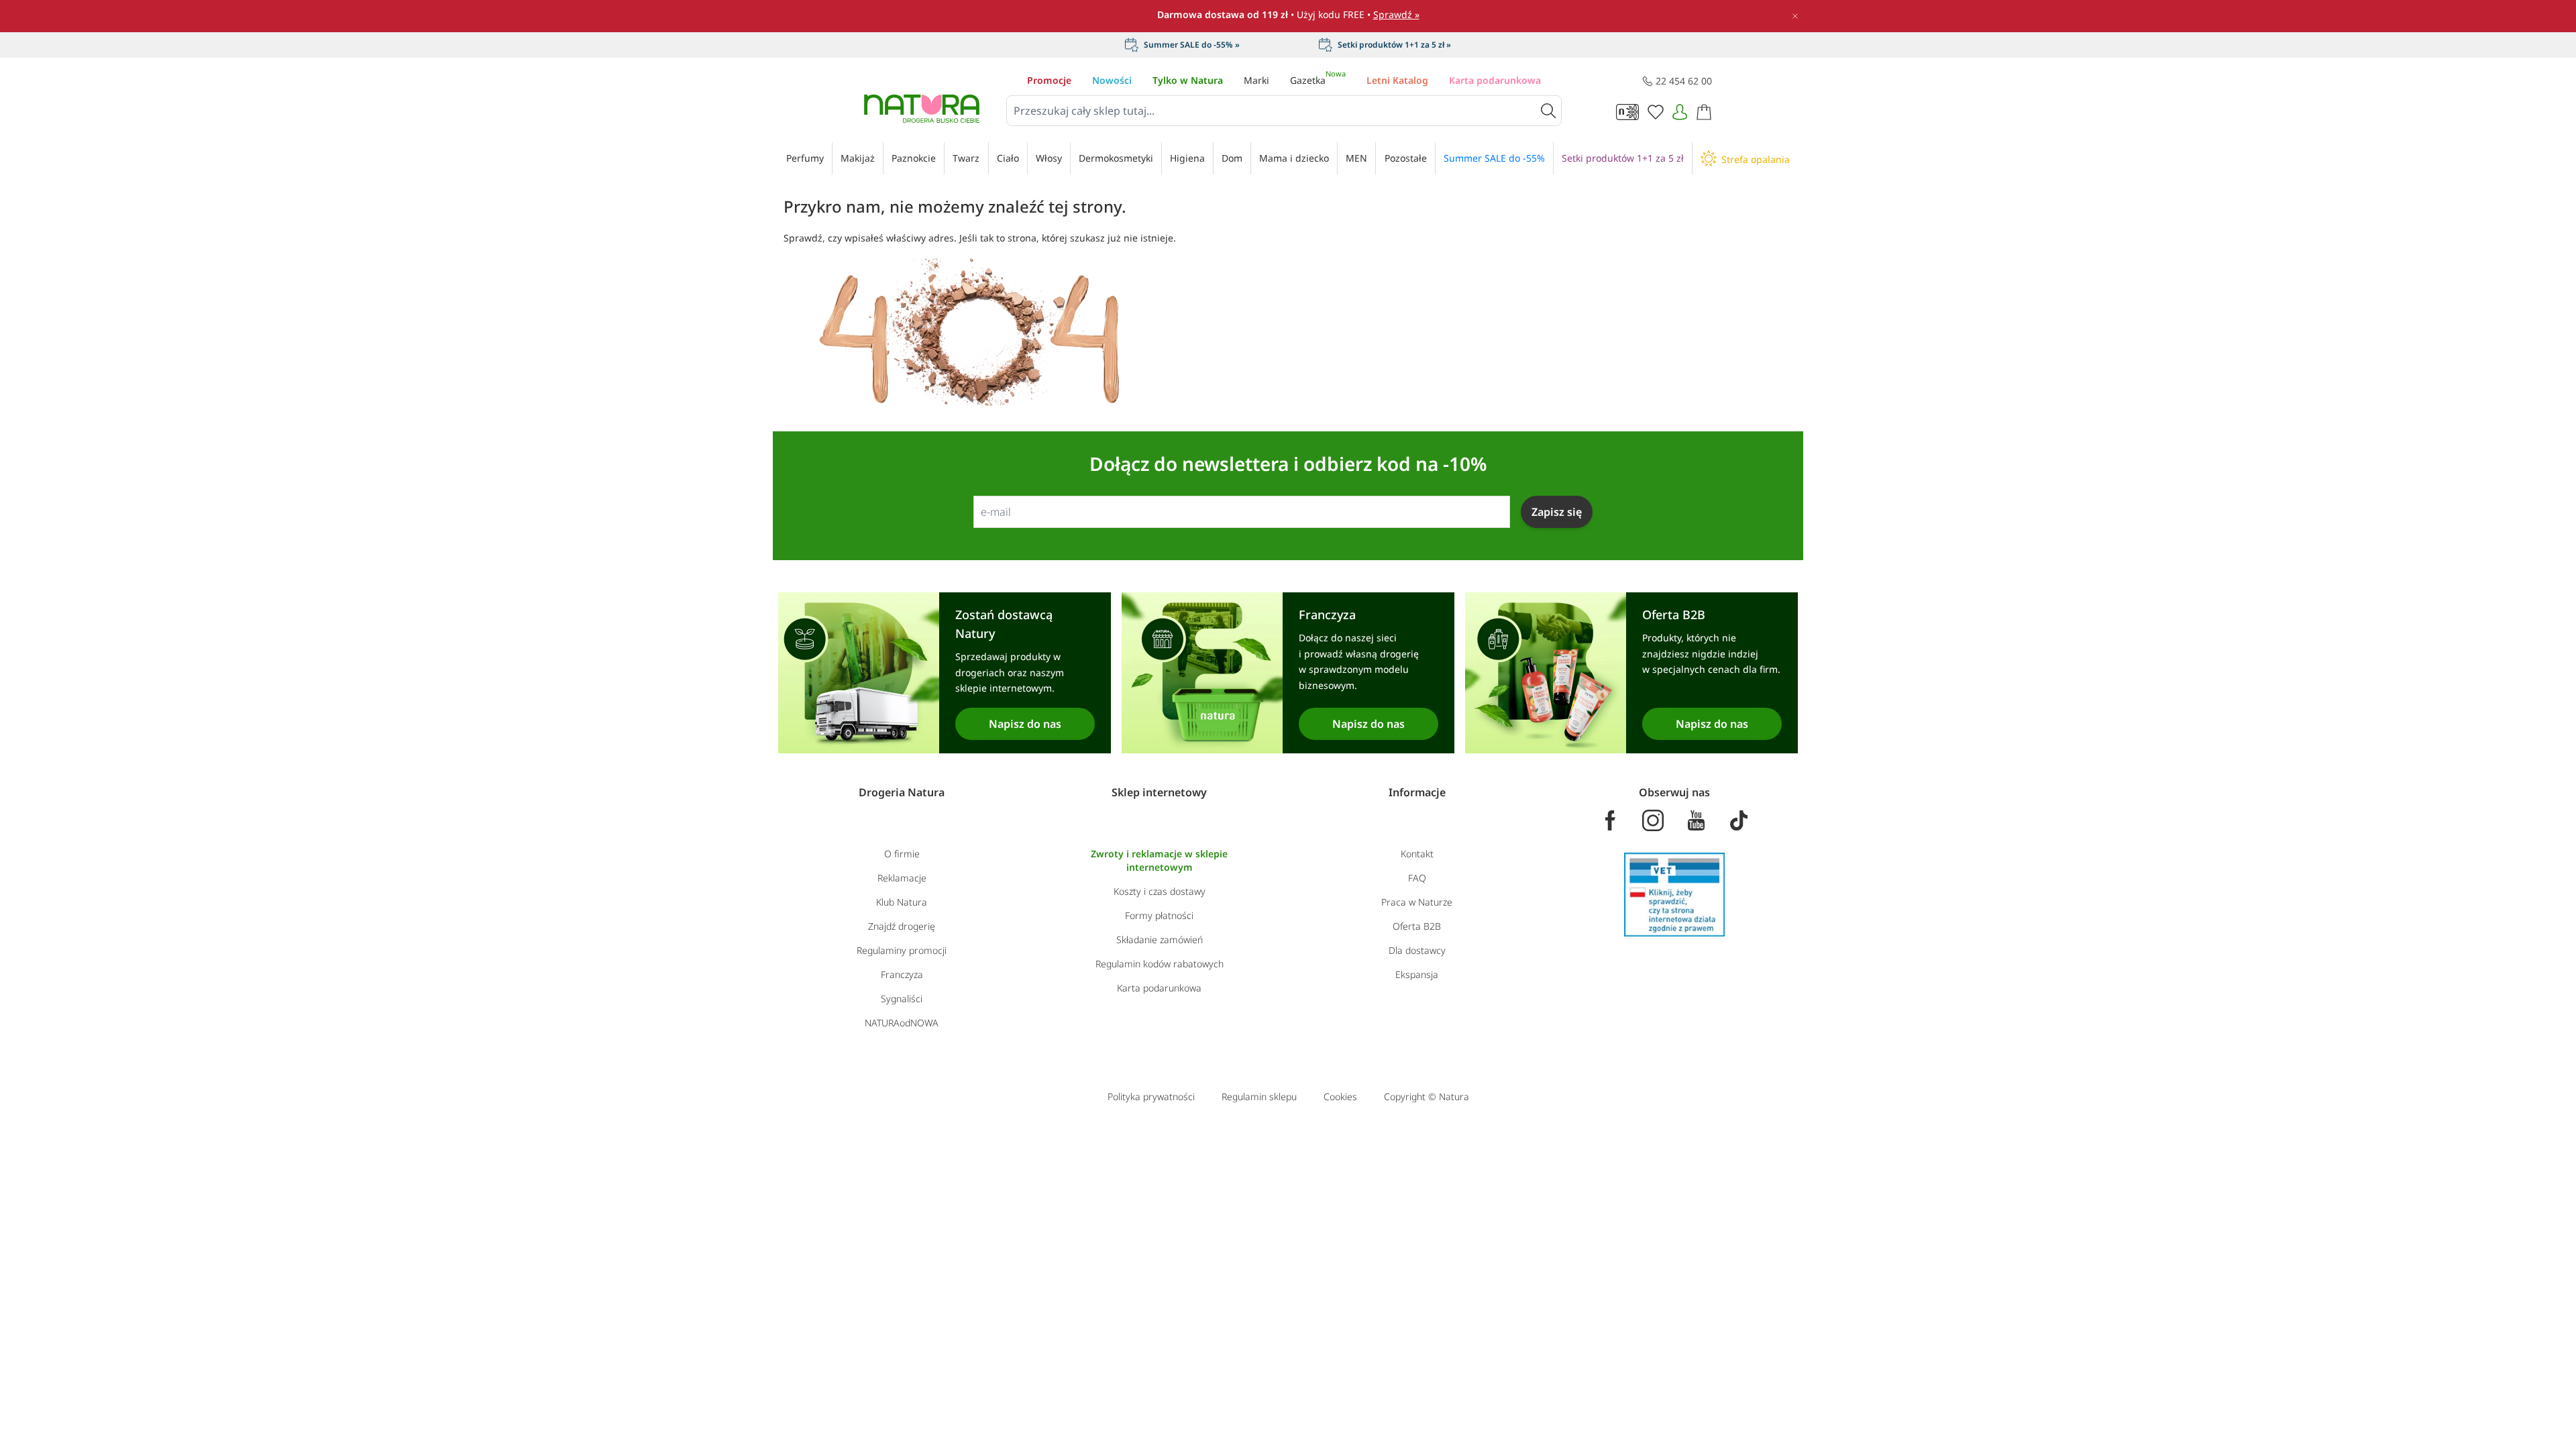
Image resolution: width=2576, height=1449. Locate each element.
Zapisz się (1557, 512)
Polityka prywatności (1151, 1096)
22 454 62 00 (1684, 81)
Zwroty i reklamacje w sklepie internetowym (1159, 860)
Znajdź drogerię (902, 926)
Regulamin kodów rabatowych (1160, 964)
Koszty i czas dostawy (1160, 891)
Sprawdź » (1396, 14)
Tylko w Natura (1188, 80)
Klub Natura (902, 902)
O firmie (902, 854)
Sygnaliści (902, 999)
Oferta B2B (1417, 926)
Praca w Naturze (1417, 902)
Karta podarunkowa (1495, 80)
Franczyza (902, 974)
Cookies (1340, 1096)
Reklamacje (902, 878)
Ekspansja (1417, 974)
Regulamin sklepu (1259, 1096)
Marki (1256, 80)
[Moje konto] (1680, 112)
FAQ (1417, 878)
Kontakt (1417, 854)
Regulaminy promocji (902, 950)
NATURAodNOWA (902, 1023)
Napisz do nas (1025, 724)
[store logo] (922, 109)
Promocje (1049, 80)
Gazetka (1318, 80)
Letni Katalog (1397, 80)
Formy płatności (1159, 915)
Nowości (1112, 80)
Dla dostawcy (1417, 950)
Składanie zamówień (1160, 940)
